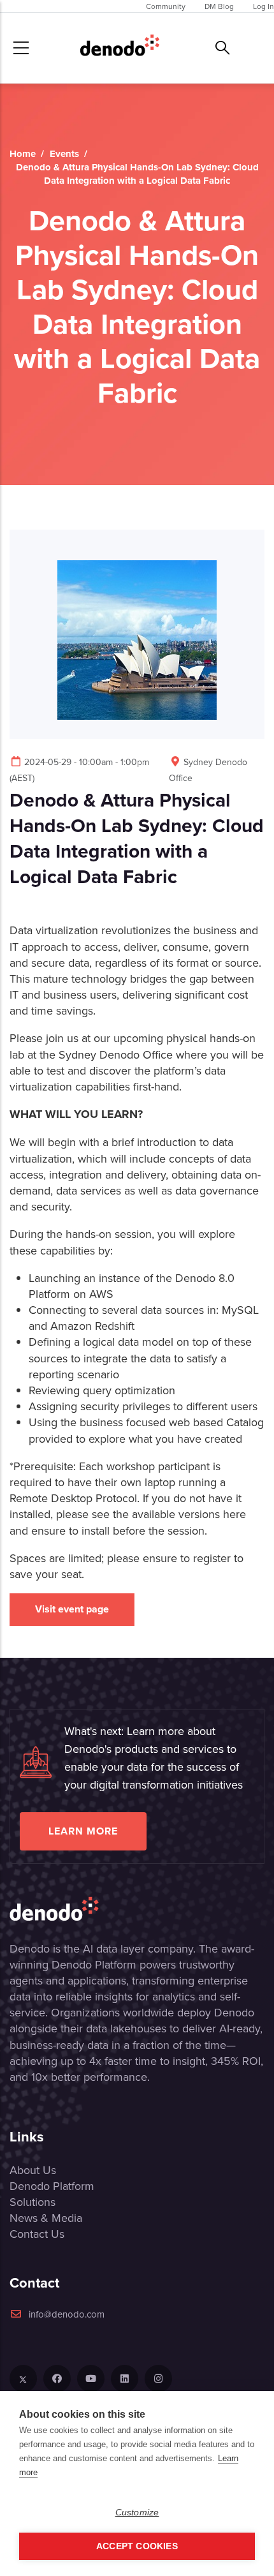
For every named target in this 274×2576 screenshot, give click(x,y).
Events (64, 154)
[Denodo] (120, 48)
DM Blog (219, 6)
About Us (33, 2170)
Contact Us (37, 2234)
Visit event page (72, 1609)
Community (166, 6)
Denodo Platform (52, 2186)
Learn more (83, 1831)
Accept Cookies (137, 2546)
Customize (137, 2513)
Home (23, 154)
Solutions (32, 2202)
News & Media (46, 2218)
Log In (263, 6)
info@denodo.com (67, 2314)
